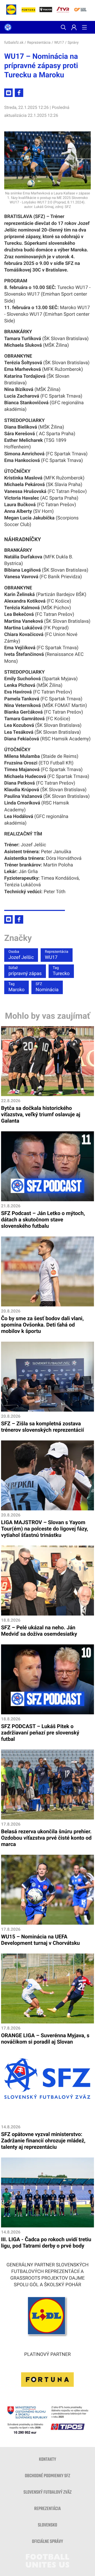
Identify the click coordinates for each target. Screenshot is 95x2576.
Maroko (16, 987)
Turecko (61, 971)
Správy (73, 43)
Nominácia (47, 987)
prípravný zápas (25, 971)
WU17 (59, 43)
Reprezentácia (39, 43)
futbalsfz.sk (14, 43)
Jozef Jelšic (21, 955)
